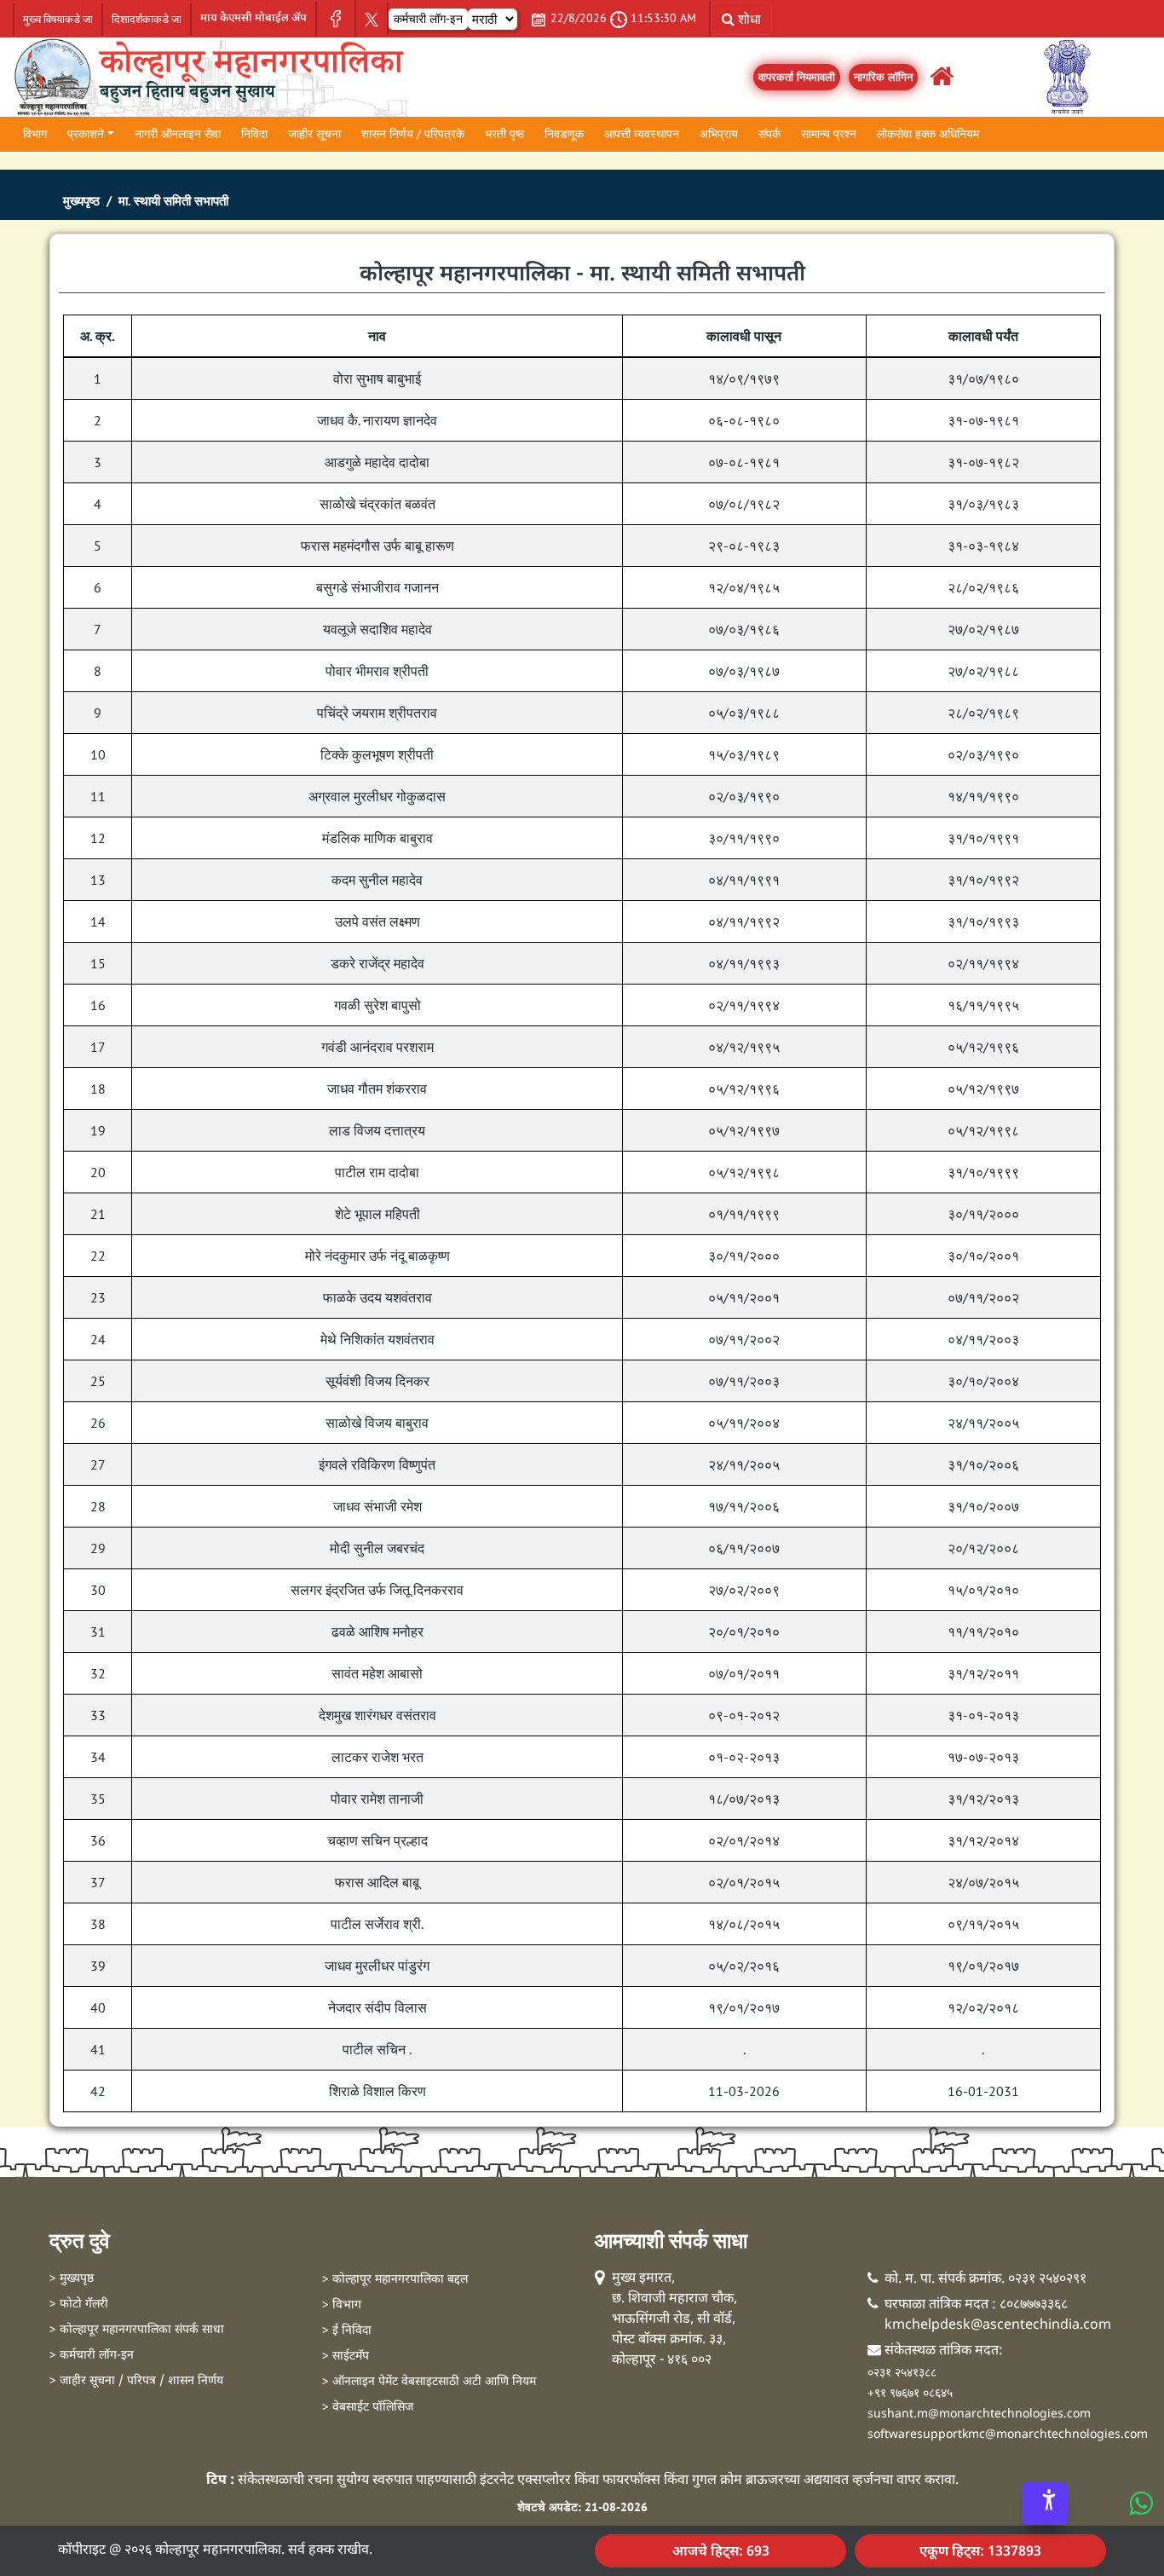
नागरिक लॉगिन (883, 77)
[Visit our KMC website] (210, 75)
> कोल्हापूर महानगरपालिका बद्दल (395, 2280)
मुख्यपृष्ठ (81, 201)
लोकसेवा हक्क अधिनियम (928, 134)
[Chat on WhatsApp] (1140, 2503)
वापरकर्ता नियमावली (797, 77)
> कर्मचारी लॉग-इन (92, 2356)
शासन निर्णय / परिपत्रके (413, 134)
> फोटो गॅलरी (79, 2305)
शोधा (748, 19)
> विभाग (342, 2305)
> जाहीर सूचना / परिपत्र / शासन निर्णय (136, 2381)
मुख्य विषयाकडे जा (58, 19)
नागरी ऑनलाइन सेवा (178, 134)
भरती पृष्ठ (504, 134)
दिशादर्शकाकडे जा (147, 19)
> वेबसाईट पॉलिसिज (368, 2408)
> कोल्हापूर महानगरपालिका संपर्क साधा (137, 2330)
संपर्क (769, 134)
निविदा (254, 134)
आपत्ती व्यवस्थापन (642, 134)
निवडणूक (564, 134)
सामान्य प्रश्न (829, 134)
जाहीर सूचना (314, 134)
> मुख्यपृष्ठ (72, 2279)
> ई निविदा (347, 2331)
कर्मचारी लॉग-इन (428, 19)
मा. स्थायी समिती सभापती (173, 201)
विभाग (35, 134)
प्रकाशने (86, 134)
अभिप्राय (719, 134)
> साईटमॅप (346, 2357)
